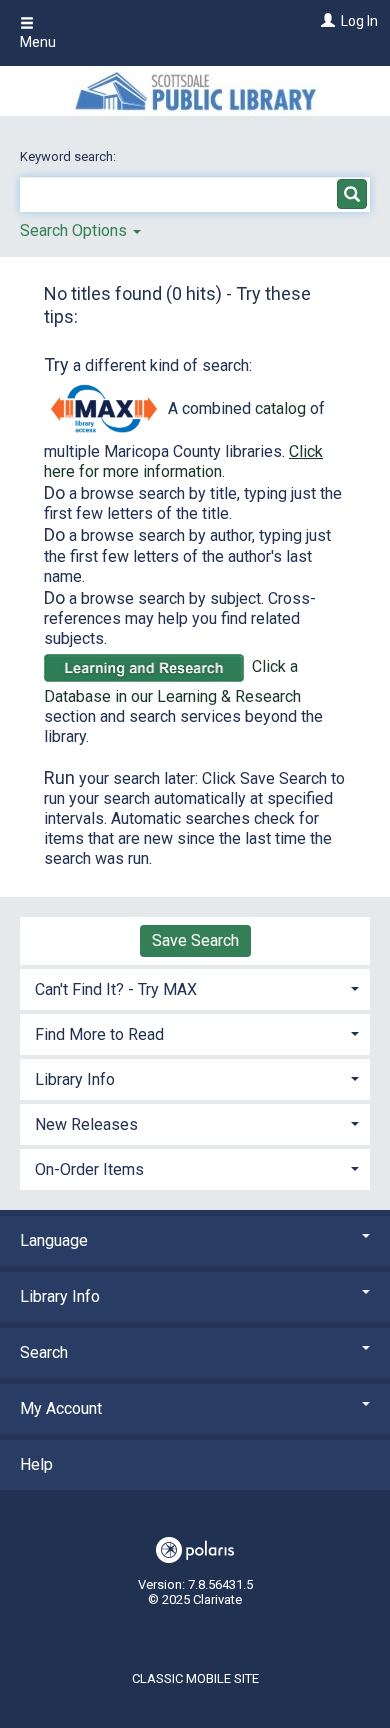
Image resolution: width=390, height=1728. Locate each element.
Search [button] (44, 1352)
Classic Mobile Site (195, 1678)
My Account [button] (61, 1408)
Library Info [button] (75, 1079)
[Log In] (325, 21)
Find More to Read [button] (99, 1034)
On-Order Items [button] (89, 1169)
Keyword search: (69, 156)
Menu (38, 42)
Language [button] (54, 1240)
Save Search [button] (195, 940)
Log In (359, 21)
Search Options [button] (75, 230)
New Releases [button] (86, 1124)
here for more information (183, 461)
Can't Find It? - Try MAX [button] (116, 989)
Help (36, 1464)
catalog (280, 408)
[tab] (195, 987)
